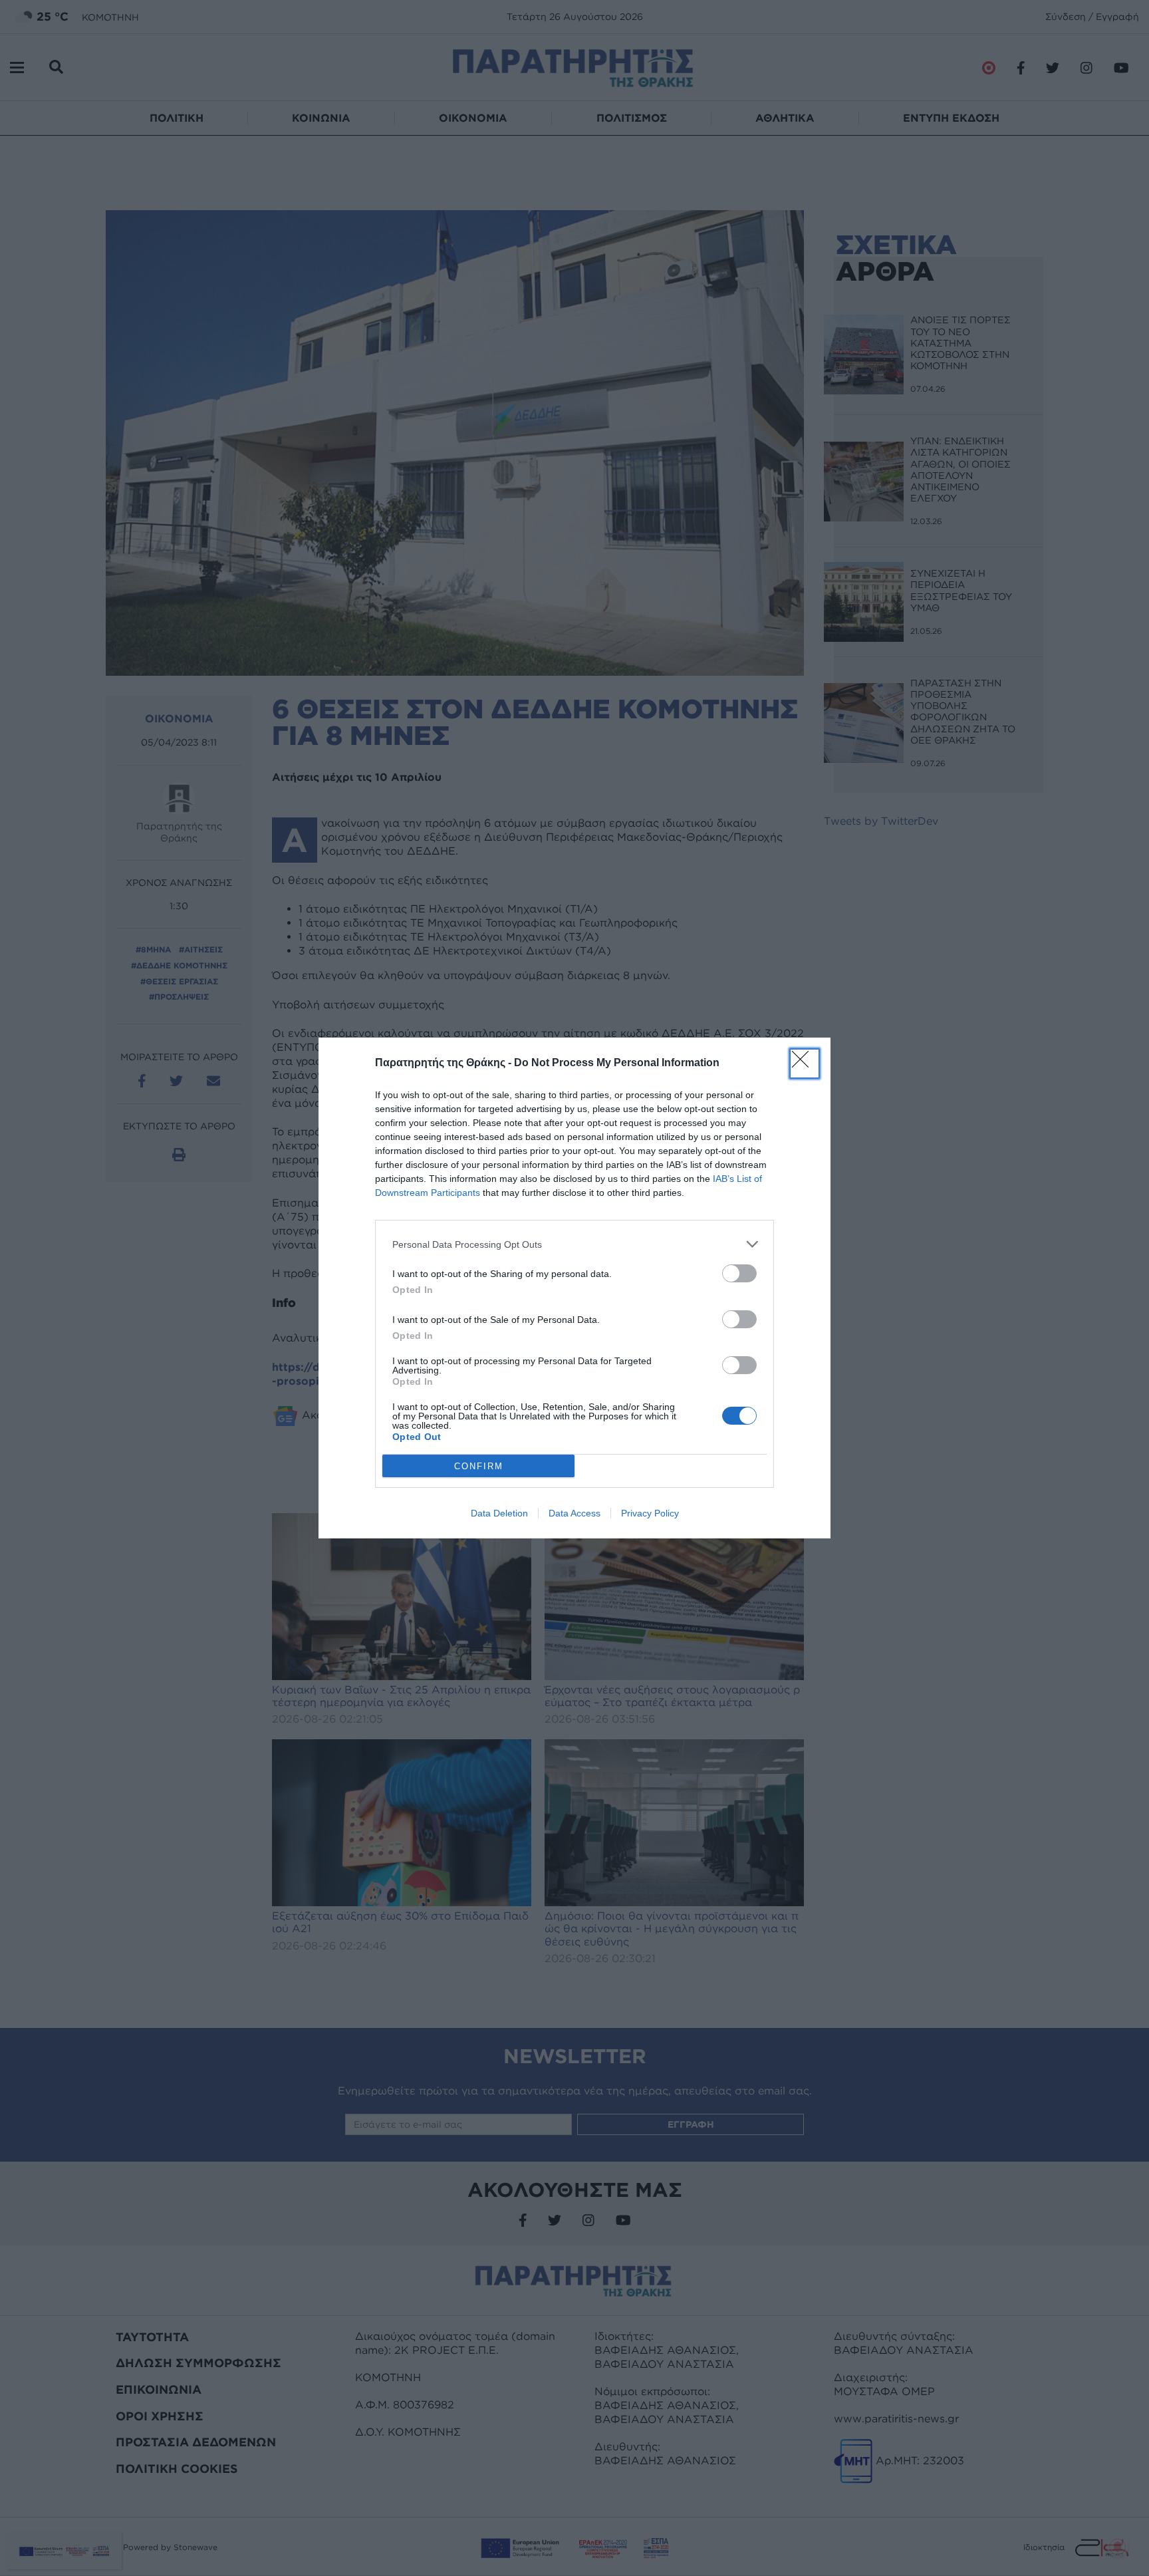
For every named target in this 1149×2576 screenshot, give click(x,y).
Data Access (574, 1513)
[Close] (805, 1064)
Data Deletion (499, 1513)
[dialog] (574, 1288)
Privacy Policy (650, 1513)
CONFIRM (479, 1466)
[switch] (739, 1273)
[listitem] (574, 1244)
